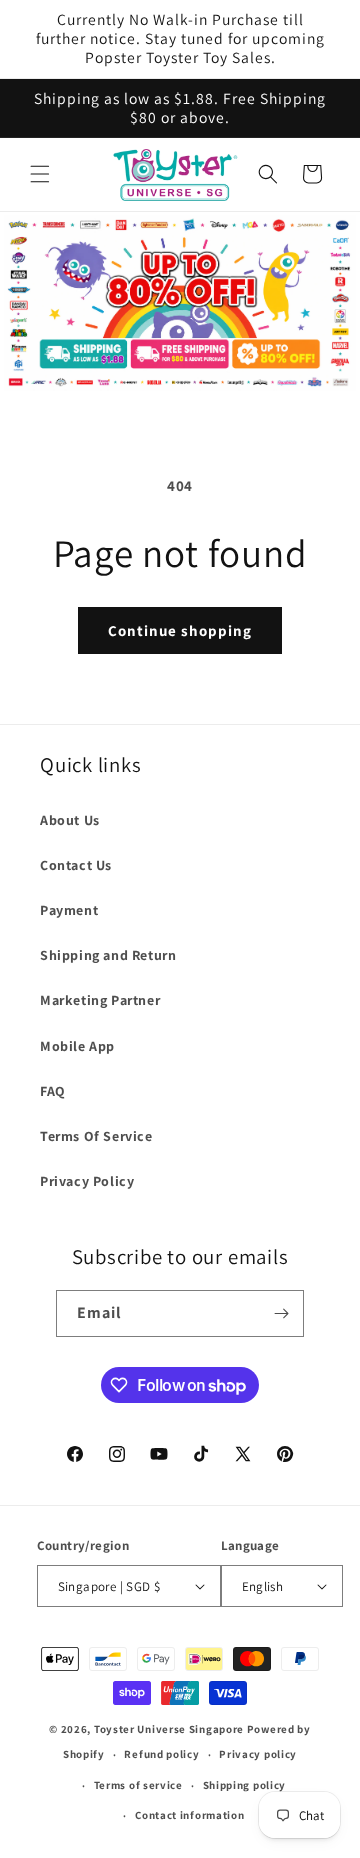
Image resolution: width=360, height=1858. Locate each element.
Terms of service (138, 1785)
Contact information (189, 1815)
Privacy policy (258, 1754)
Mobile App (77, 1046)
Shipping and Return (108, 955)
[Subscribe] (281, 1313)
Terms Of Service (96, 1136)
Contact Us (76, 865)
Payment (69, 910)
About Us (70, 820)
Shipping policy (245, 1785)
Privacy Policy (87, 1181)
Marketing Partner (100, 1000)
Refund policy (161, 1754)
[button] (40, 174)
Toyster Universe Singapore (169, 1729)
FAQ (53, 1091)
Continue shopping (180, 630)
